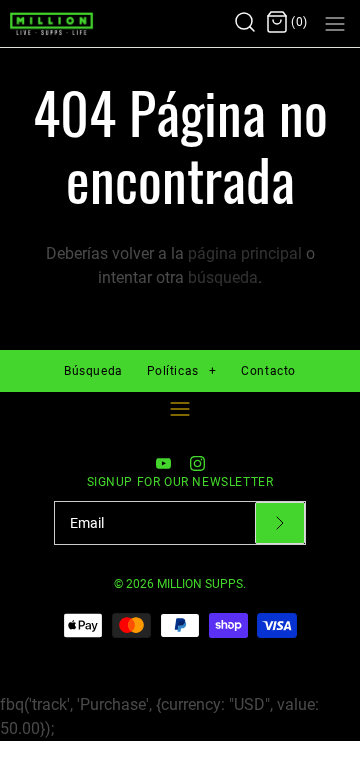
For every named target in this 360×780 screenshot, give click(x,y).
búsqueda (223, 277)
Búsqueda (93, 371)
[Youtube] (163, 463)
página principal (245, 253)
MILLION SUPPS (200, 584)
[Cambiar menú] (180, 409)
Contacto (268, 371)
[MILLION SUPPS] (72, 23)
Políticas (182, 371)
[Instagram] (197, 463)
